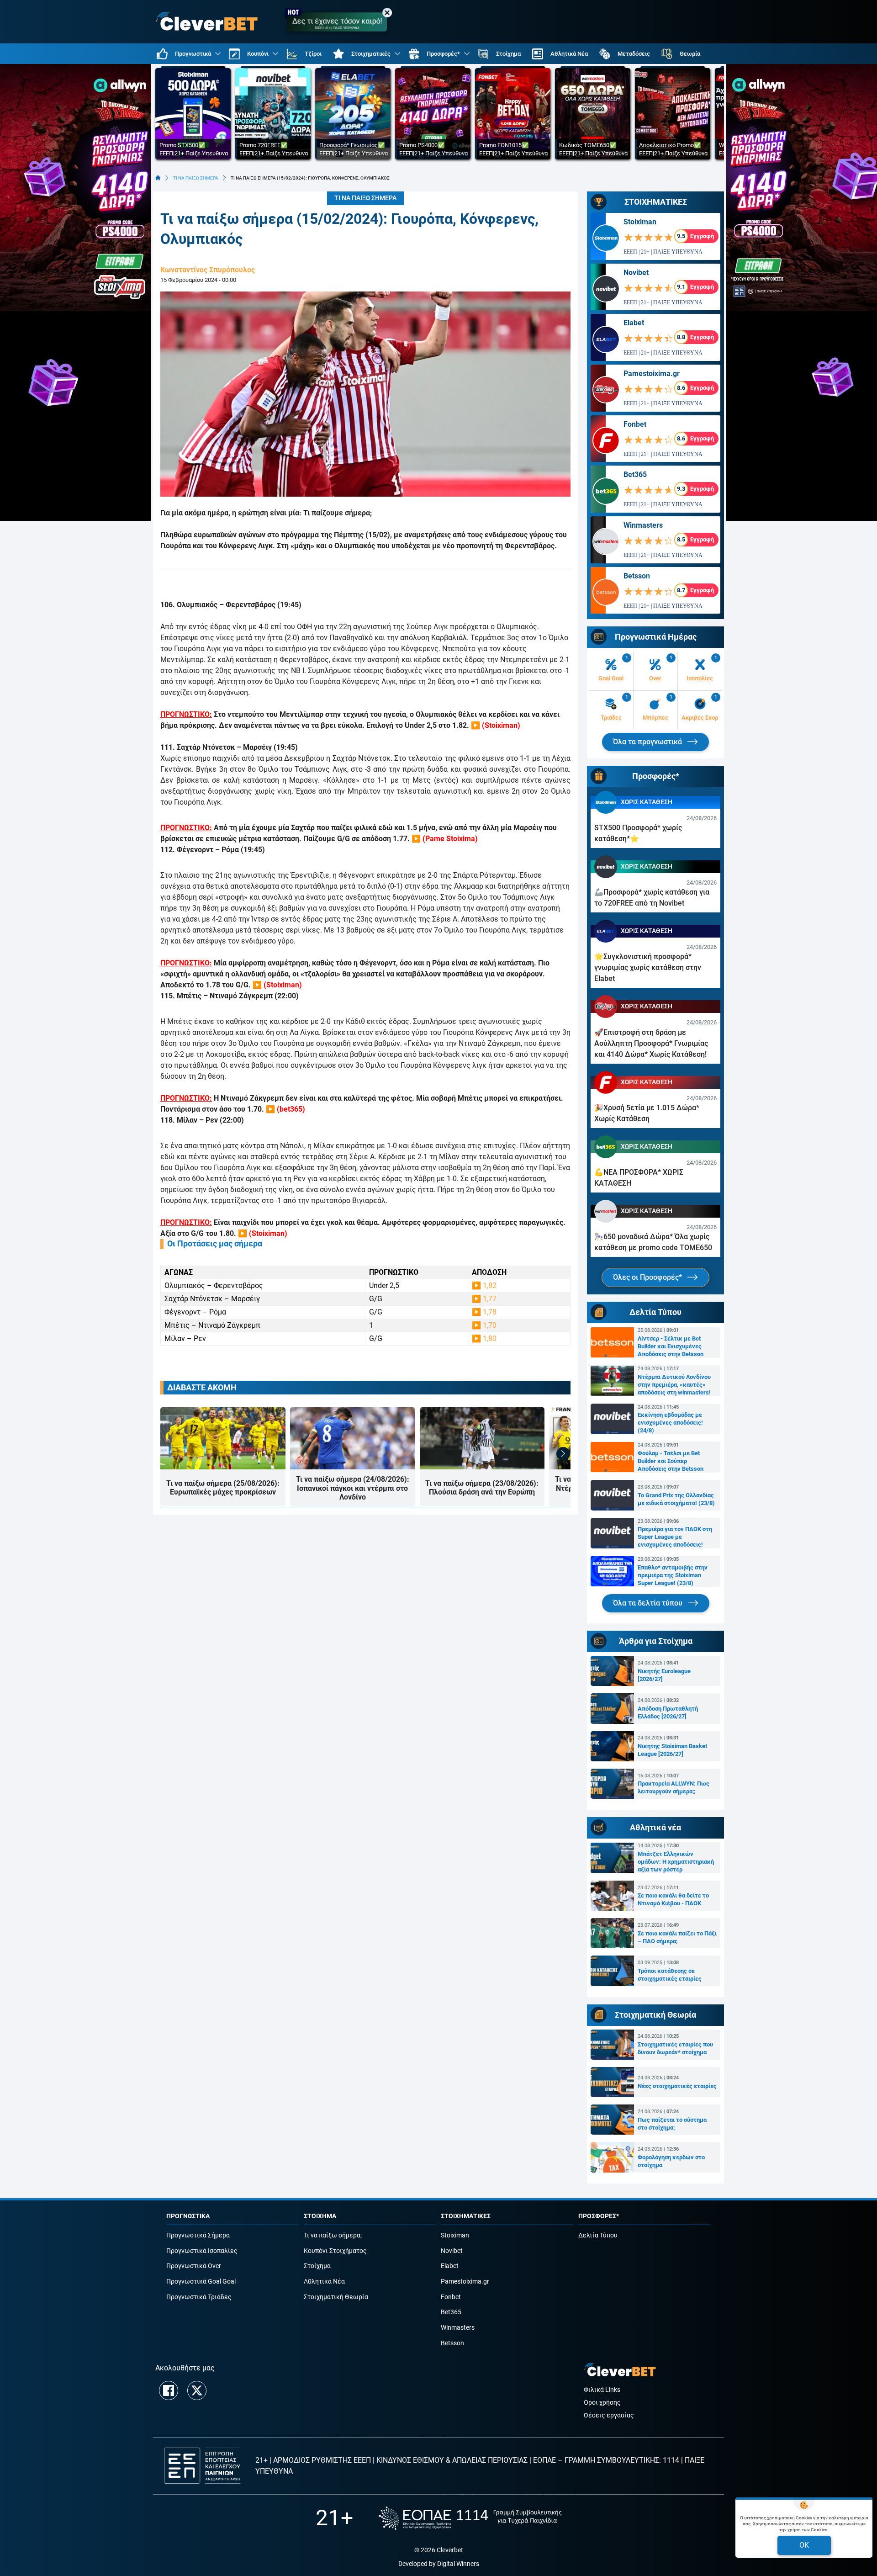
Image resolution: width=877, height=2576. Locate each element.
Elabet (634, 323)
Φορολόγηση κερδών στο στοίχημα (671, 2161)
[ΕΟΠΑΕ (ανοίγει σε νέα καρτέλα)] (470, 2518)
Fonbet (635, 424)
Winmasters (643, 525)
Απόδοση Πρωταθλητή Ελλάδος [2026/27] (668, 1712)
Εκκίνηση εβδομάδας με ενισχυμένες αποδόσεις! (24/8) (670, 1423)
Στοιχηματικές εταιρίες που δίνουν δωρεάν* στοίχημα (675, 2048)
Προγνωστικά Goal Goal (201, 2282)
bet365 (291, 1109)
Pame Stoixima (450, 839)
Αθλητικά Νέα (324, 2282)
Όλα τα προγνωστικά (648, 742)
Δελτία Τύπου (598, 2235)
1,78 (490, 1312)
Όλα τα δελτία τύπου (649, 1603)
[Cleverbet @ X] (197, 2390)
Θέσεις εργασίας (609, 2415)
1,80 (490, 1338)
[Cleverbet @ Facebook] (169, 2390)
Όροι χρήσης (602, 2403)
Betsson (637, 576)
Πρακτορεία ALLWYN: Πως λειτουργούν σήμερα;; (674, 1787)
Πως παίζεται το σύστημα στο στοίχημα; (672, 2124)
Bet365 (635, 474)
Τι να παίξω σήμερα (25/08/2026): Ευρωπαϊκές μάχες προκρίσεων (223, 1488)
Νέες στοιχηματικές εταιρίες (677, 2086)
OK (804, 2545)
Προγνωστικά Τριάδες (199, 2297)
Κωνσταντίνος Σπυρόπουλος (208, 270)
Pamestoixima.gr (652, 374)
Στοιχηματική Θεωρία (336, 2297)
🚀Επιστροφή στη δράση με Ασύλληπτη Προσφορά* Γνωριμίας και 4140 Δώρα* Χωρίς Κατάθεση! (651, 1043)
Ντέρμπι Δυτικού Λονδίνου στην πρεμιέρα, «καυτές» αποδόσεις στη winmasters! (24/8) (674, 1385)
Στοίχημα (317, 2266)
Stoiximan (501, 725)
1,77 (490, 1299)
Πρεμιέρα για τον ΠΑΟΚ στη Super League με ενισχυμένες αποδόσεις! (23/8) (675, 1537)
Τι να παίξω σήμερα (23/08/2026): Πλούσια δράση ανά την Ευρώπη (482, 1488)
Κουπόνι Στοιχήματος (335, 2251)
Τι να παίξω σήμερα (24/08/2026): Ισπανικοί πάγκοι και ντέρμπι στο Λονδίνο (353, 1488)
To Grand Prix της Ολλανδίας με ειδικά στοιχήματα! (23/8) (676, 1499)
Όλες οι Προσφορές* (648, 1277)
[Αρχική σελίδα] (158, 178)
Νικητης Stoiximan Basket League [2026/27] (672, 1750)
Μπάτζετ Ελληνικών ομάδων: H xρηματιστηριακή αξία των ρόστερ (676, 1862)
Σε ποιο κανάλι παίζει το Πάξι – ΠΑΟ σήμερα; (677, 1937)
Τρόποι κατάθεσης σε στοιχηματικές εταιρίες (670, 1975)
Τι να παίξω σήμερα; (333, 2235)
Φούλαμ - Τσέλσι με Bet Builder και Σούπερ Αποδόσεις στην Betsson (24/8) (671, 1461)
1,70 (490, 1325)
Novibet (636, 273)
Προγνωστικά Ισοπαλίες (202, 2251)
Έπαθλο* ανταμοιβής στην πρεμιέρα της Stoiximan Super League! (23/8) (673, 1575)
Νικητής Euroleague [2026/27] (664, 1675)
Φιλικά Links (602, 2390)
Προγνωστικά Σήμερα (198, 2235)
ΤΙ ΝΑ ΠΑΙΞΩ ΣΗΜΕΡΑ (196, 178)
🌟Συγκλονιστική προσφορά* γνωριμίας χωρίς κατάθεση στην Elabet (648, 967)
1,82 (490, 1285)
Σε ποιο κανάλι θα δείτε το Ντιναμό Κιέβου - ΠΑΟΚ (673, 1899)
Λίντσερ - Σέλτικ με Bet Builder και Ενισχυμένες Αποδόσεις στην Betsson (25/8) (671, 1346)
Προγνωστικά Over (194, 2266)
